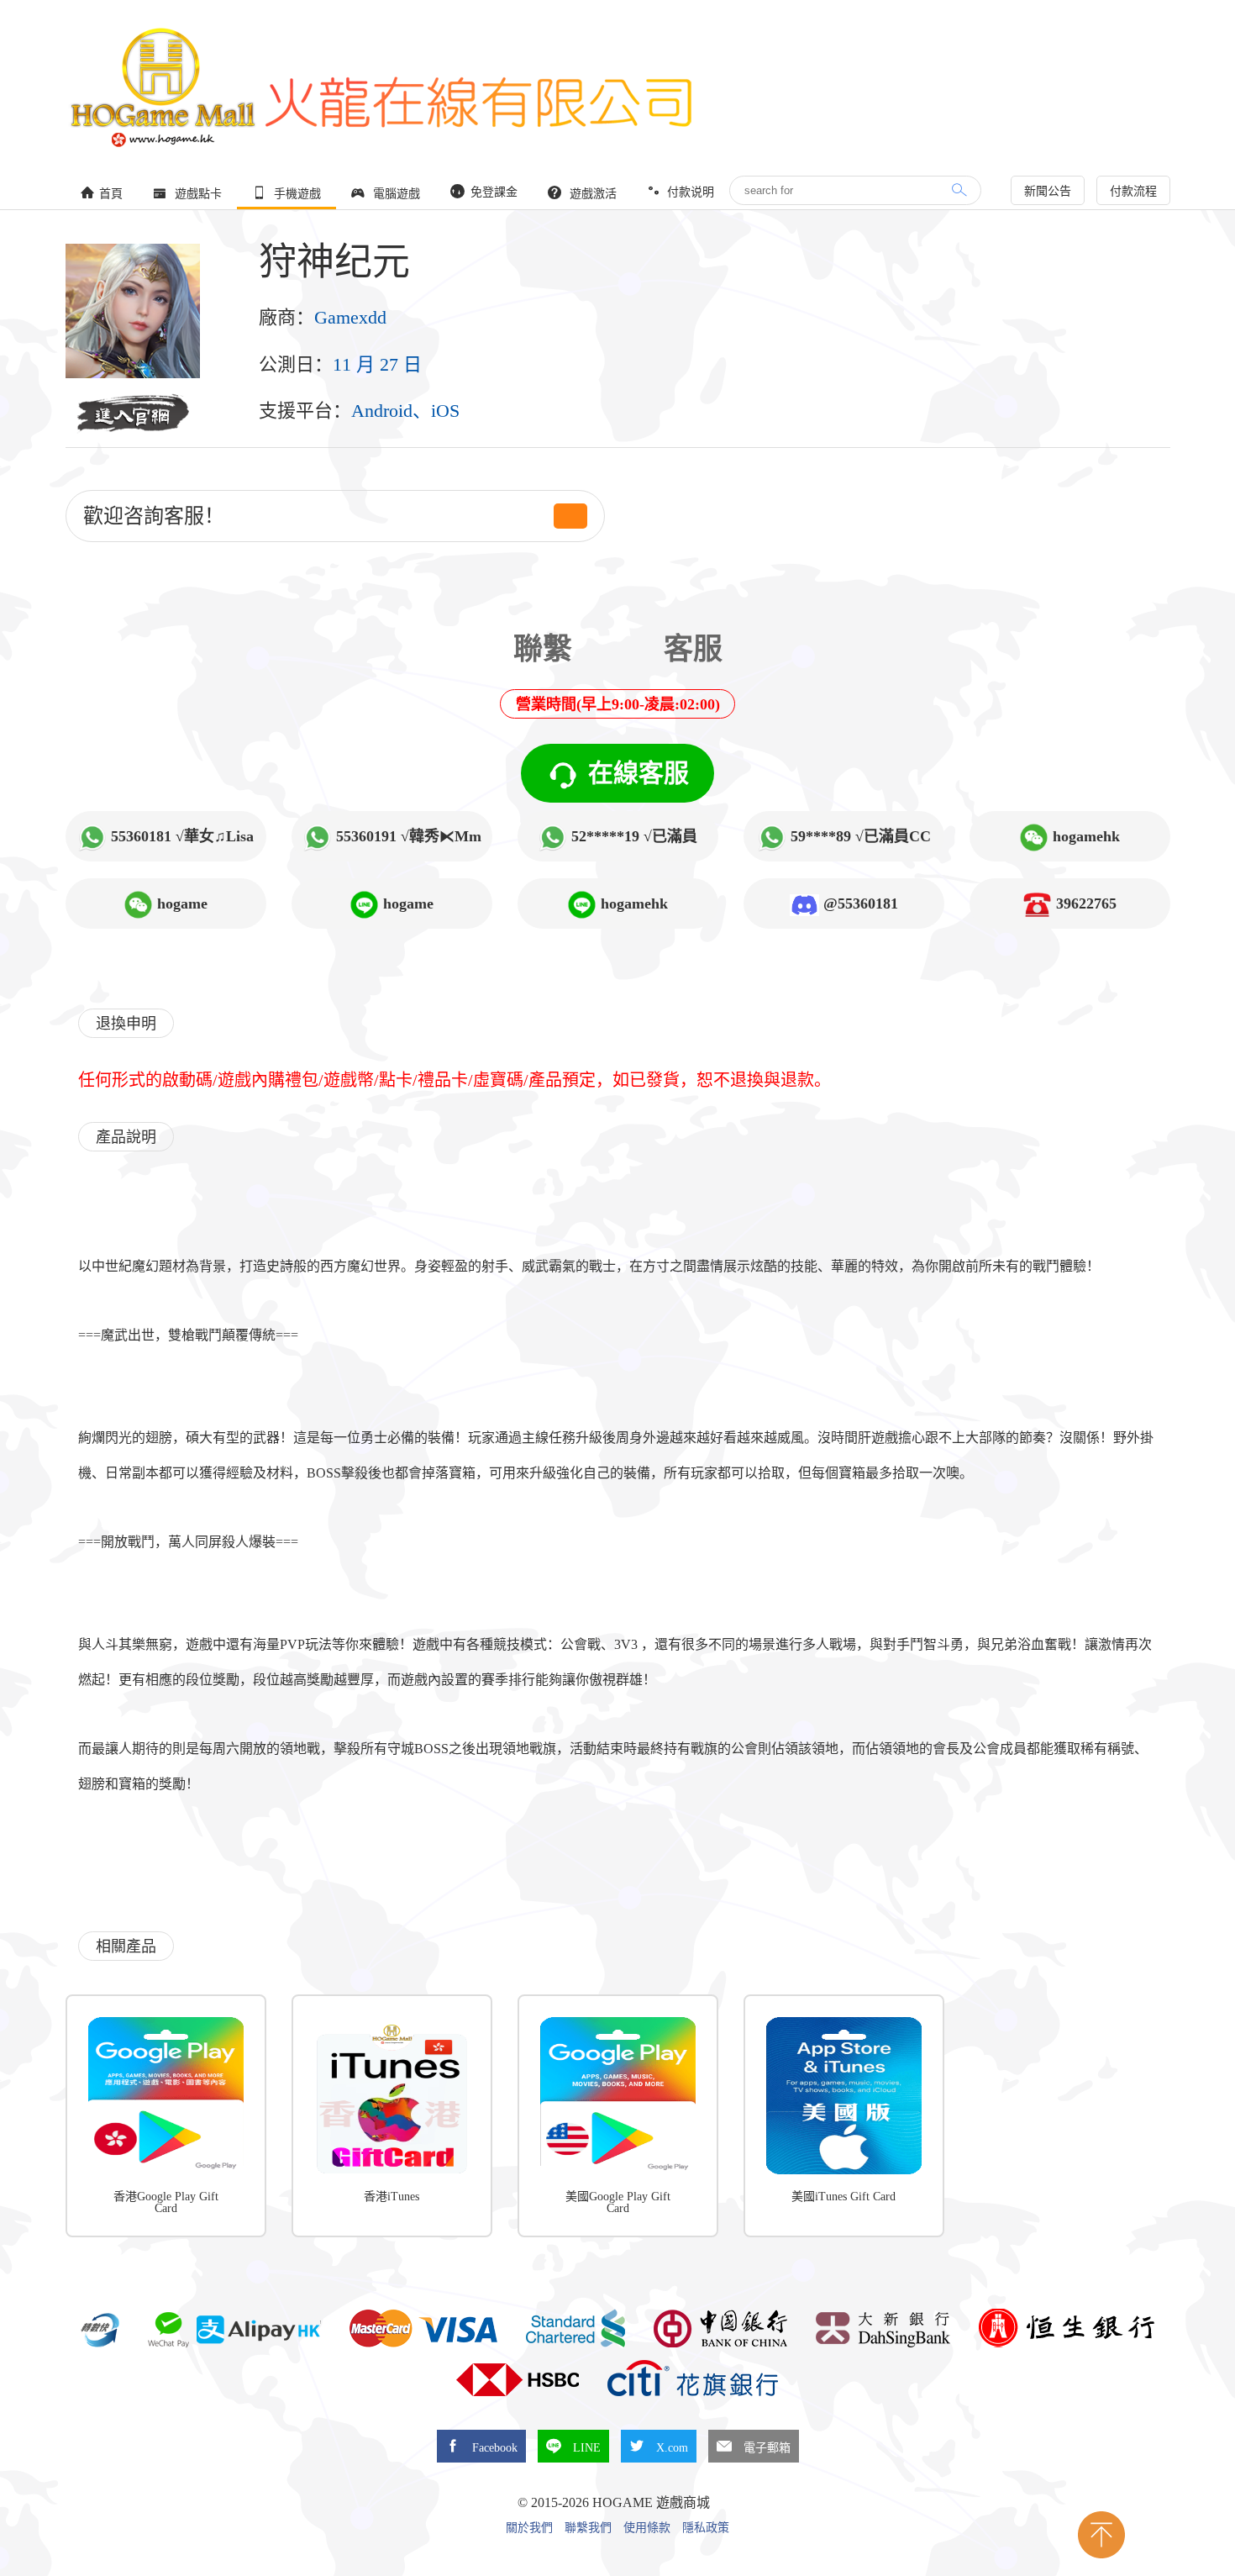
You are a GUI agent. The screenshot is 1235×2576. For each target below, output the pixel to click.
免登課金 (492, 192)
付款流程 (1133, 191)
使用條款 (647, 2528)
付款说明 (689, 192)
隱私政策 (706, 2528)
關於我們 (529, 2528)
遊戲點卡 (197, 194)
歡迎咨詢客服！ (154, 516)
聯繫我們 (588, 2528)
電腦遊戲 (395, 194)
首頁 (111, 194)
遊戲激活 (591, 194)
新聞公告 (1048, 191)
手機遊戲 (296, 194)
